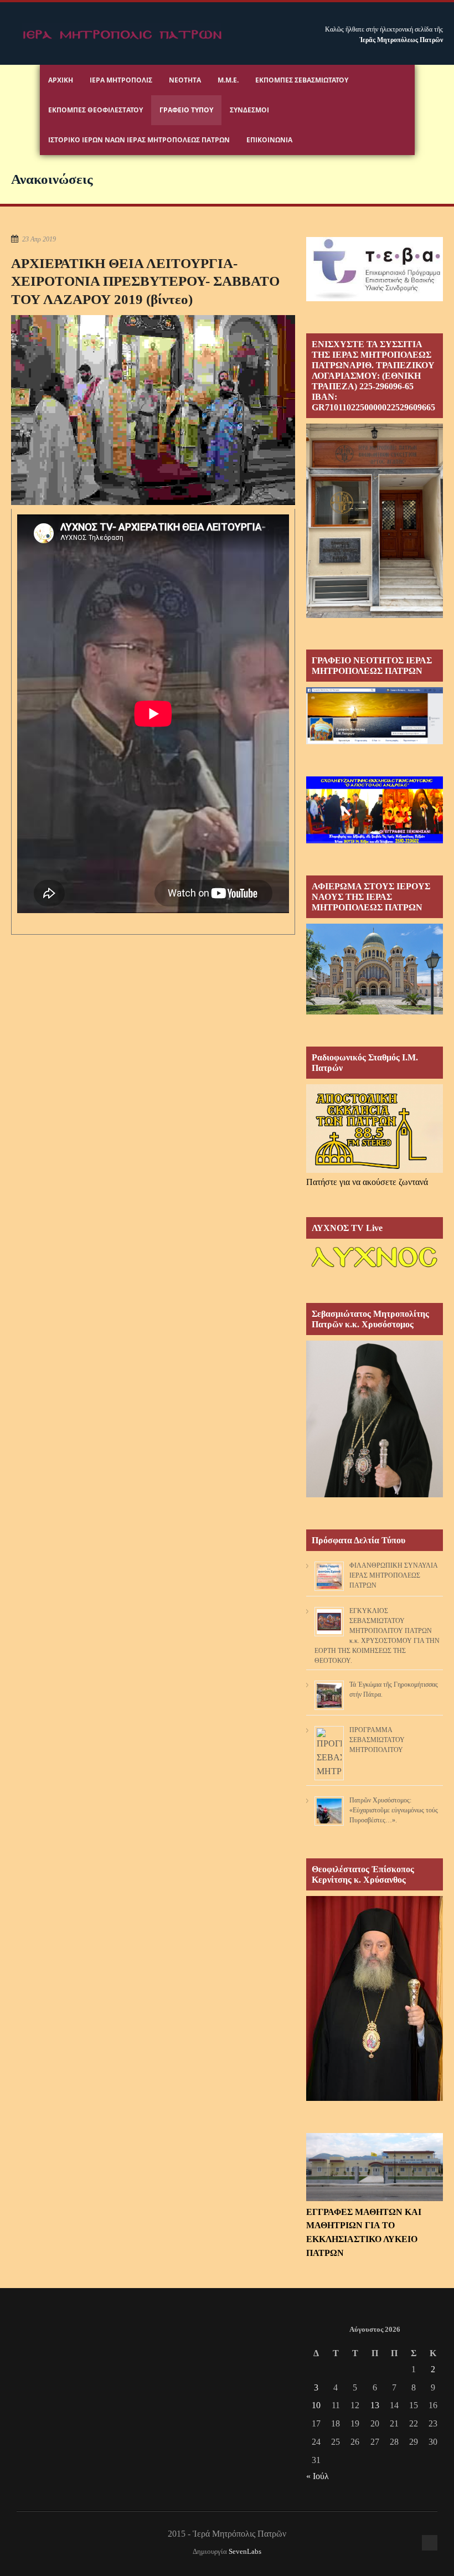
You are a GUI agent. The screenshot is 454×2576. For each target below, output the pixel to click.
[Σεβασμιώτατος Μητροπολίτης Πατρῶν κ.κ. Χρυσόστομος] (375, 1494)
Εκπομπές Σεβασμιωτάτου (302, 80)
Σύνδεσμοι (249, 110)
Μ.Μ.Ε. (228, 80)
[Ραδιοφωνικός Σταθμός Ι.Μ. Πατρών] (375, 1129)
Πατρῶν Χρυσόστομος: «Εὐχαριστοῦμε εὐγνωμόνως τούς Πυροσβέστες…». (394, 1810)
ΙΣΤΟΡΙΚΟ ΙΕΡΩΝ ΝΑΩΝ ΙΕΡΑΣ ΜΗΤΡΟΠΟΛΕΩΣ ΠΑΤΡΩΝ (139, 140)
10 (316, 2405)
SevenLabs (245, 2552)
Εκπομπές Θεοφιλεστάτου (96, 110)
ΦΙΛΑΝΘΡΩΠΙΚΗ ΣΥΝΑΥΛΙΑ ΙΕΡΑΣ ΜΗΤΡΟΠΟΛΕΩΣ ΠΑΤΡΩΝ (393, 1575)
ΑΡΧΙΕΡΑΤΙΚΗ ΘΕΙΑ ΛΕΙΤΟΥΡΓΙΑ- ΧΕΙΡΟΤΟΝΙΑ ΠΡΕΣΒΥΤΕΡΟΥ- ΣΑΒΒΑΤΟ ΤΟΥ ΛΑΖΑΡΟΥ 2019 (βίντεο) (145, 281)
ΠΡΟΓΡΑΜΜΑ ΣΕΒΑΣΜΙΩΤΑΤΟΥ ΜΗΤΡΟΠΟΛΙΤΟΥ (377, 1740)
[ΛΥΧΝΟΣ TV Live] (375, 1268)
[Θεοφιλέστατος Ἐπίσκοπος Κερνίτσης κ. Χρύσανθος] (375, 2098)
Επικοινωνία (269, 140)
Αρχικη (61, 80)
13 (375, 2405)
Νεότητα (185, 80)
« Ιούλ (318, 2476)
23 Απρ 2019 (39, 239)
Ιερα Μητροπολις (121, 80)
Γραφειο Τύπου (186, 110)
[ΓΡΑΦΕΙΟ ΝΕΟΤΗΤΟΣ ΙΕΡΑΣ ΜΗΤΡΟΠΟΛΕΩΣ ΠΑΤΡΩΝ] (375, 741)
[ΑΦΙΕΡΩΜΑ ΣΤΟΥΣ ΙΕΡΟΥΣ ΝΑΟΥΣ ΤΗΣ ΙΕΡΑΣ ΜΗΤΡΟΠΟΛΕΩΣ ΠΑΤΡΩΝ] (375, 1011)
